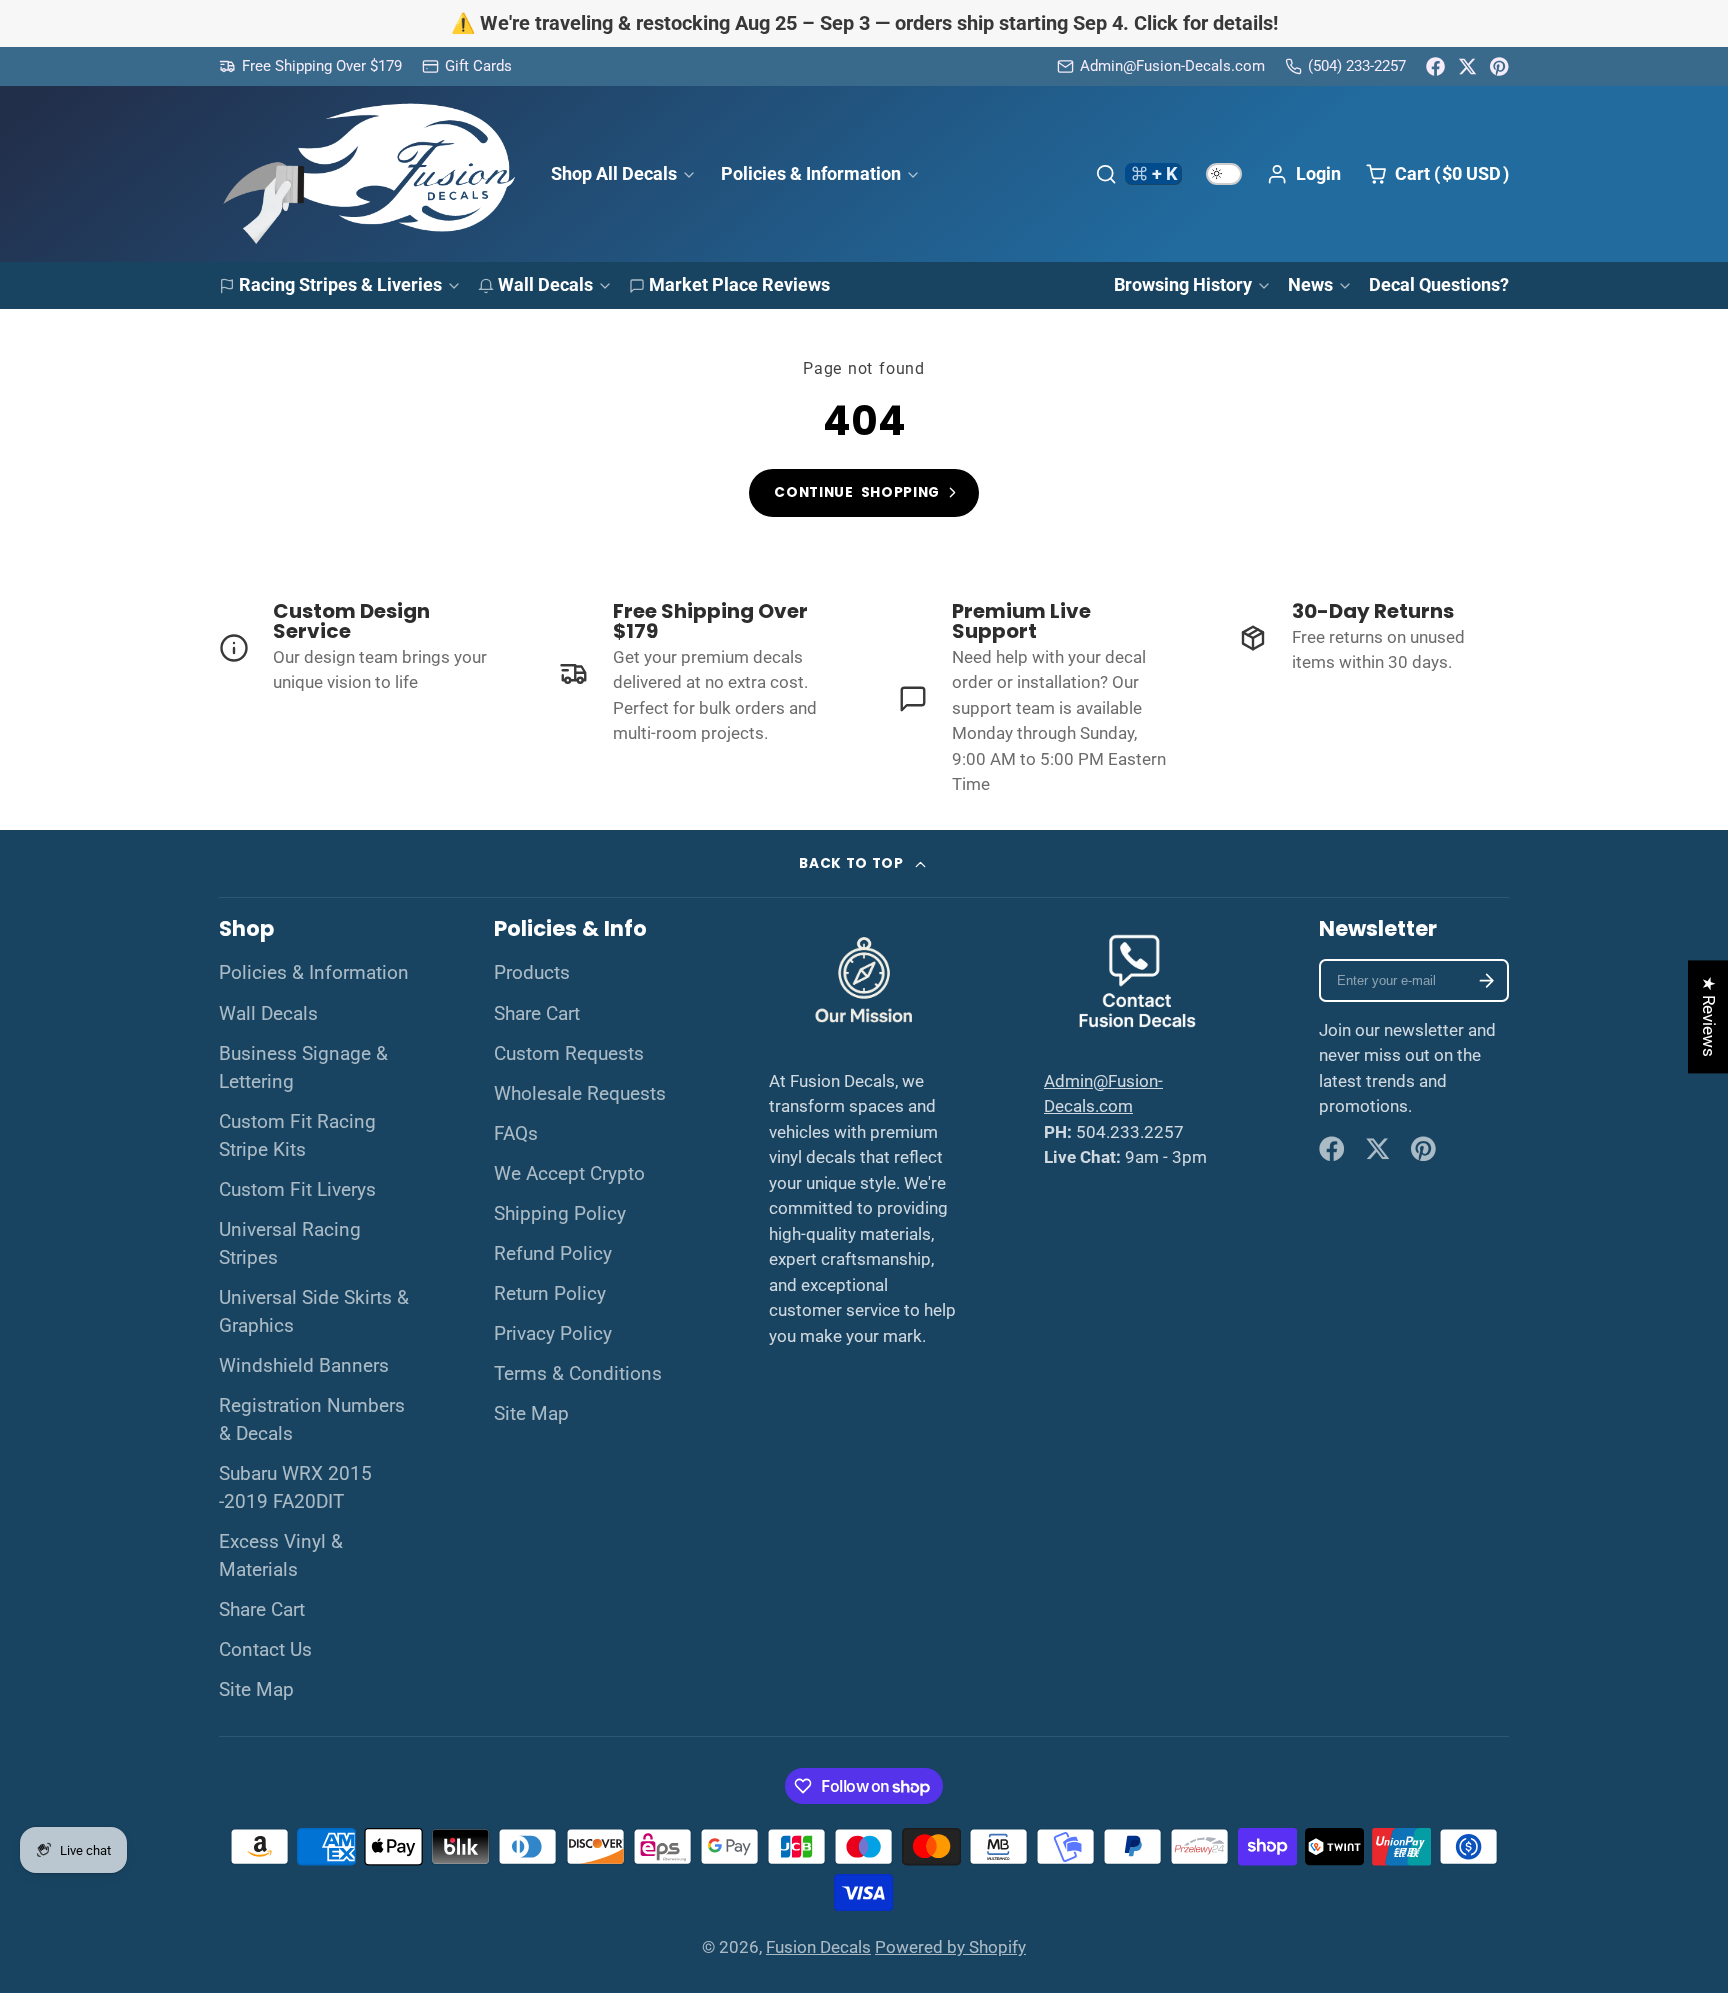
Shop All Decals (614, 173)
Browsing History (1183, 284)
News (1310, 284)
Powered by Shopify (950, 1947)
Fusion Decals (818, 1947)
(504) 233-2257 (1357, 66)
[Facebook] (1435, 66)
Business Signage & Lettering (303, 1068)
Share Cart (262, 1610)
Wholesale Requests (580, 1094)
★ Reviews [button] (1709, 1016)
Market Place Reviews (739, 284)
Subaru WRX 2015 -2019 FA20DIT (295, 1488)
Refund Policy (553, 1254)
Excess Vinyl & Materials (281, 1556)
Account (1303, 174)
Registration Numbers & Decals (312, 1420)
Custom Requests (569, 1054)
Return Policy (550, 1294)
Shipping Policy (560, 1214)
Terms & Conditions (578, 1374)
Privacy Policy (553, 1334)
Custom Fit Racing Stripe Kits (297, 1136)
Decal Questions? (1439, 284)
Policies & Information (811, 173)
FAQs (516, 1134)
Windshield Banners (304, 1366)
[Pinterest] (1499, 66)
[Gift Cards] (467, 66)
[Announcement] (864, 23)
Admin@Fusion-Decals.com (1172, 66)
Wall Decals (545, 284)
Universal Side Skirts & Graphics (314, 1312)
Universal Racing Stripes (290, 1244)
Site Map (256, 1690)
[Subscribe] (1486, 980)
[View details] (355, 648)
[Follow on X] (1467, 66)
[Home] (369, 174)
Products (532, 973)
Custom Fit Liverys (297, 1190)
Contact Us (265, 1650)
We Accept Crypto (569, 1174)
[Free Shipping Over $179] (310, 66)
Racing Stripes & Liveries (340, 284)
